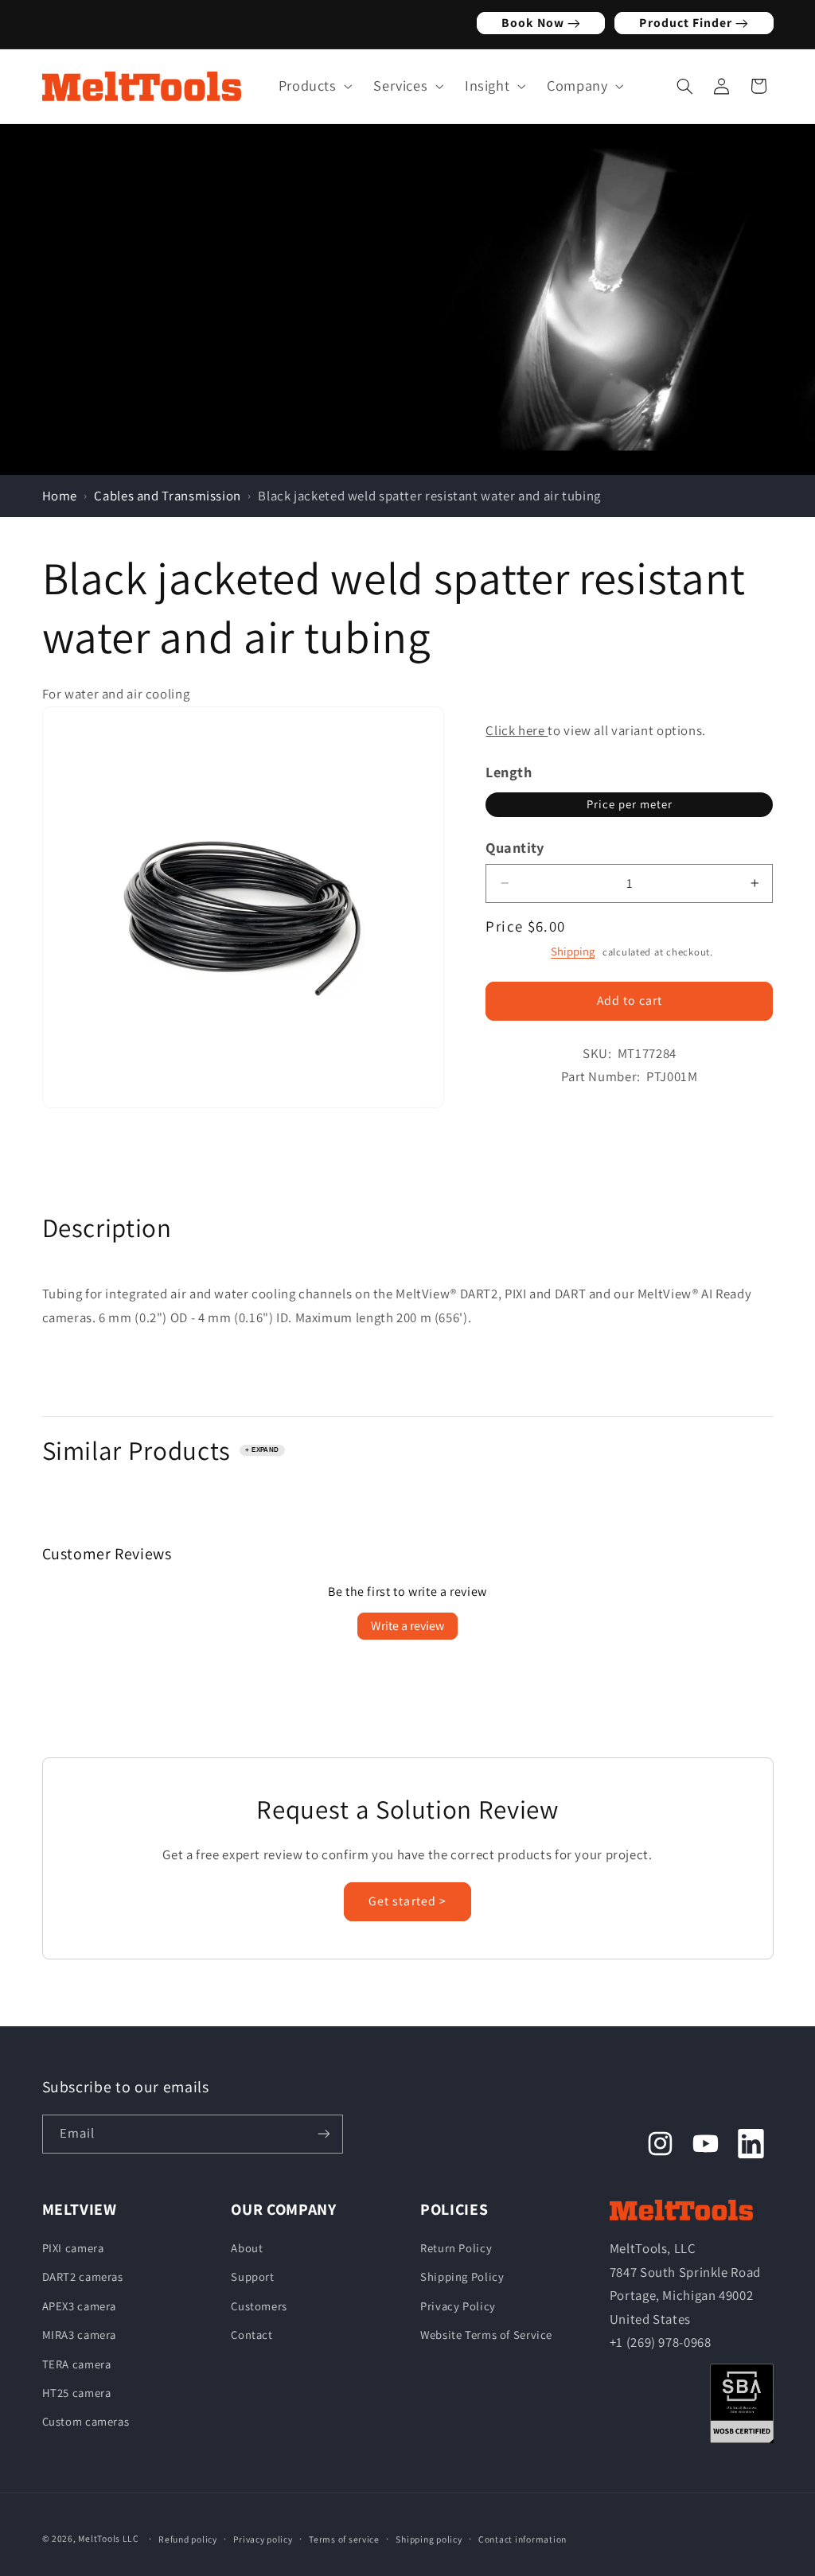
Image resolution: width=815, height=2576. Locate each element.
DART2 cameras (83, 2276)
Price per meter (630, 804)
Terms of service (344, 2539)
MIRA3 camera (80, 2335)
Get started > (407, 1901)
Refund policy (188, 2539)
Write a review (407, 1626)
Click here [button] (517, 730)
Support (252, 2276)
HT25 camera (77, 2393)
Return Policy (456, 2248)
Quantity (515, 847)
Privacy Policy (458, 2306)
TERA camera (77, 2364)
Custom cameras (86, 2421)
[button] (311, 86)
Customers (259, 2306)
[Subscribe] (323, 2134)
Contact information (523, 2539)
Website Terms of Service (486, 2335)
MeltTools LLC (109, 2538)
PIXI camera (73, 2248)
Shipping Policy (462, 2276)
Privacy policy (263, 2539)
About (247, 2248)
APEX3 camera (80, 2306)
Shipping (573, 951)
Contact (252, 2335)
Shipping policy (429, 2539)
